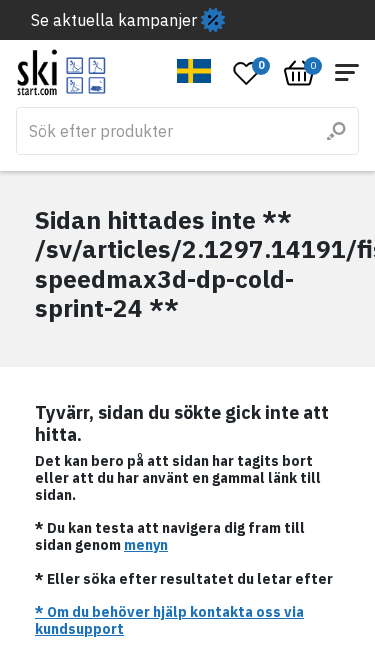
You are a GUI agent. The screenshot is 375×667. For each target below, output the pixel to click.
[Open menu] (347, 72)
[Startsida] (61, 72)
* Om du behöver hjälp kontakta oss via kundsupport (169, 620)
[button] (194, 71)
